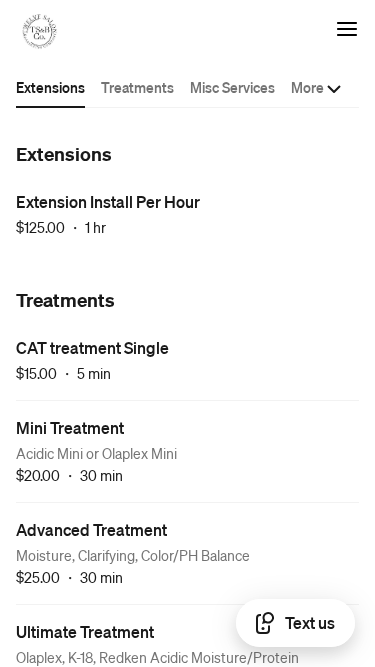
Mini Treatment (70, 427)
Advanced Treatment (91, 529)
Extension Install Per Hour (108, 201)
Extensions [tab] (50, 87)
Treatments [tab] (137, 87)
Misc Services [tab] (232, 87)
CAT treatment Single (92, 347)
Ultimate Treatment (85, 631)
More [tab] (307, 87)
